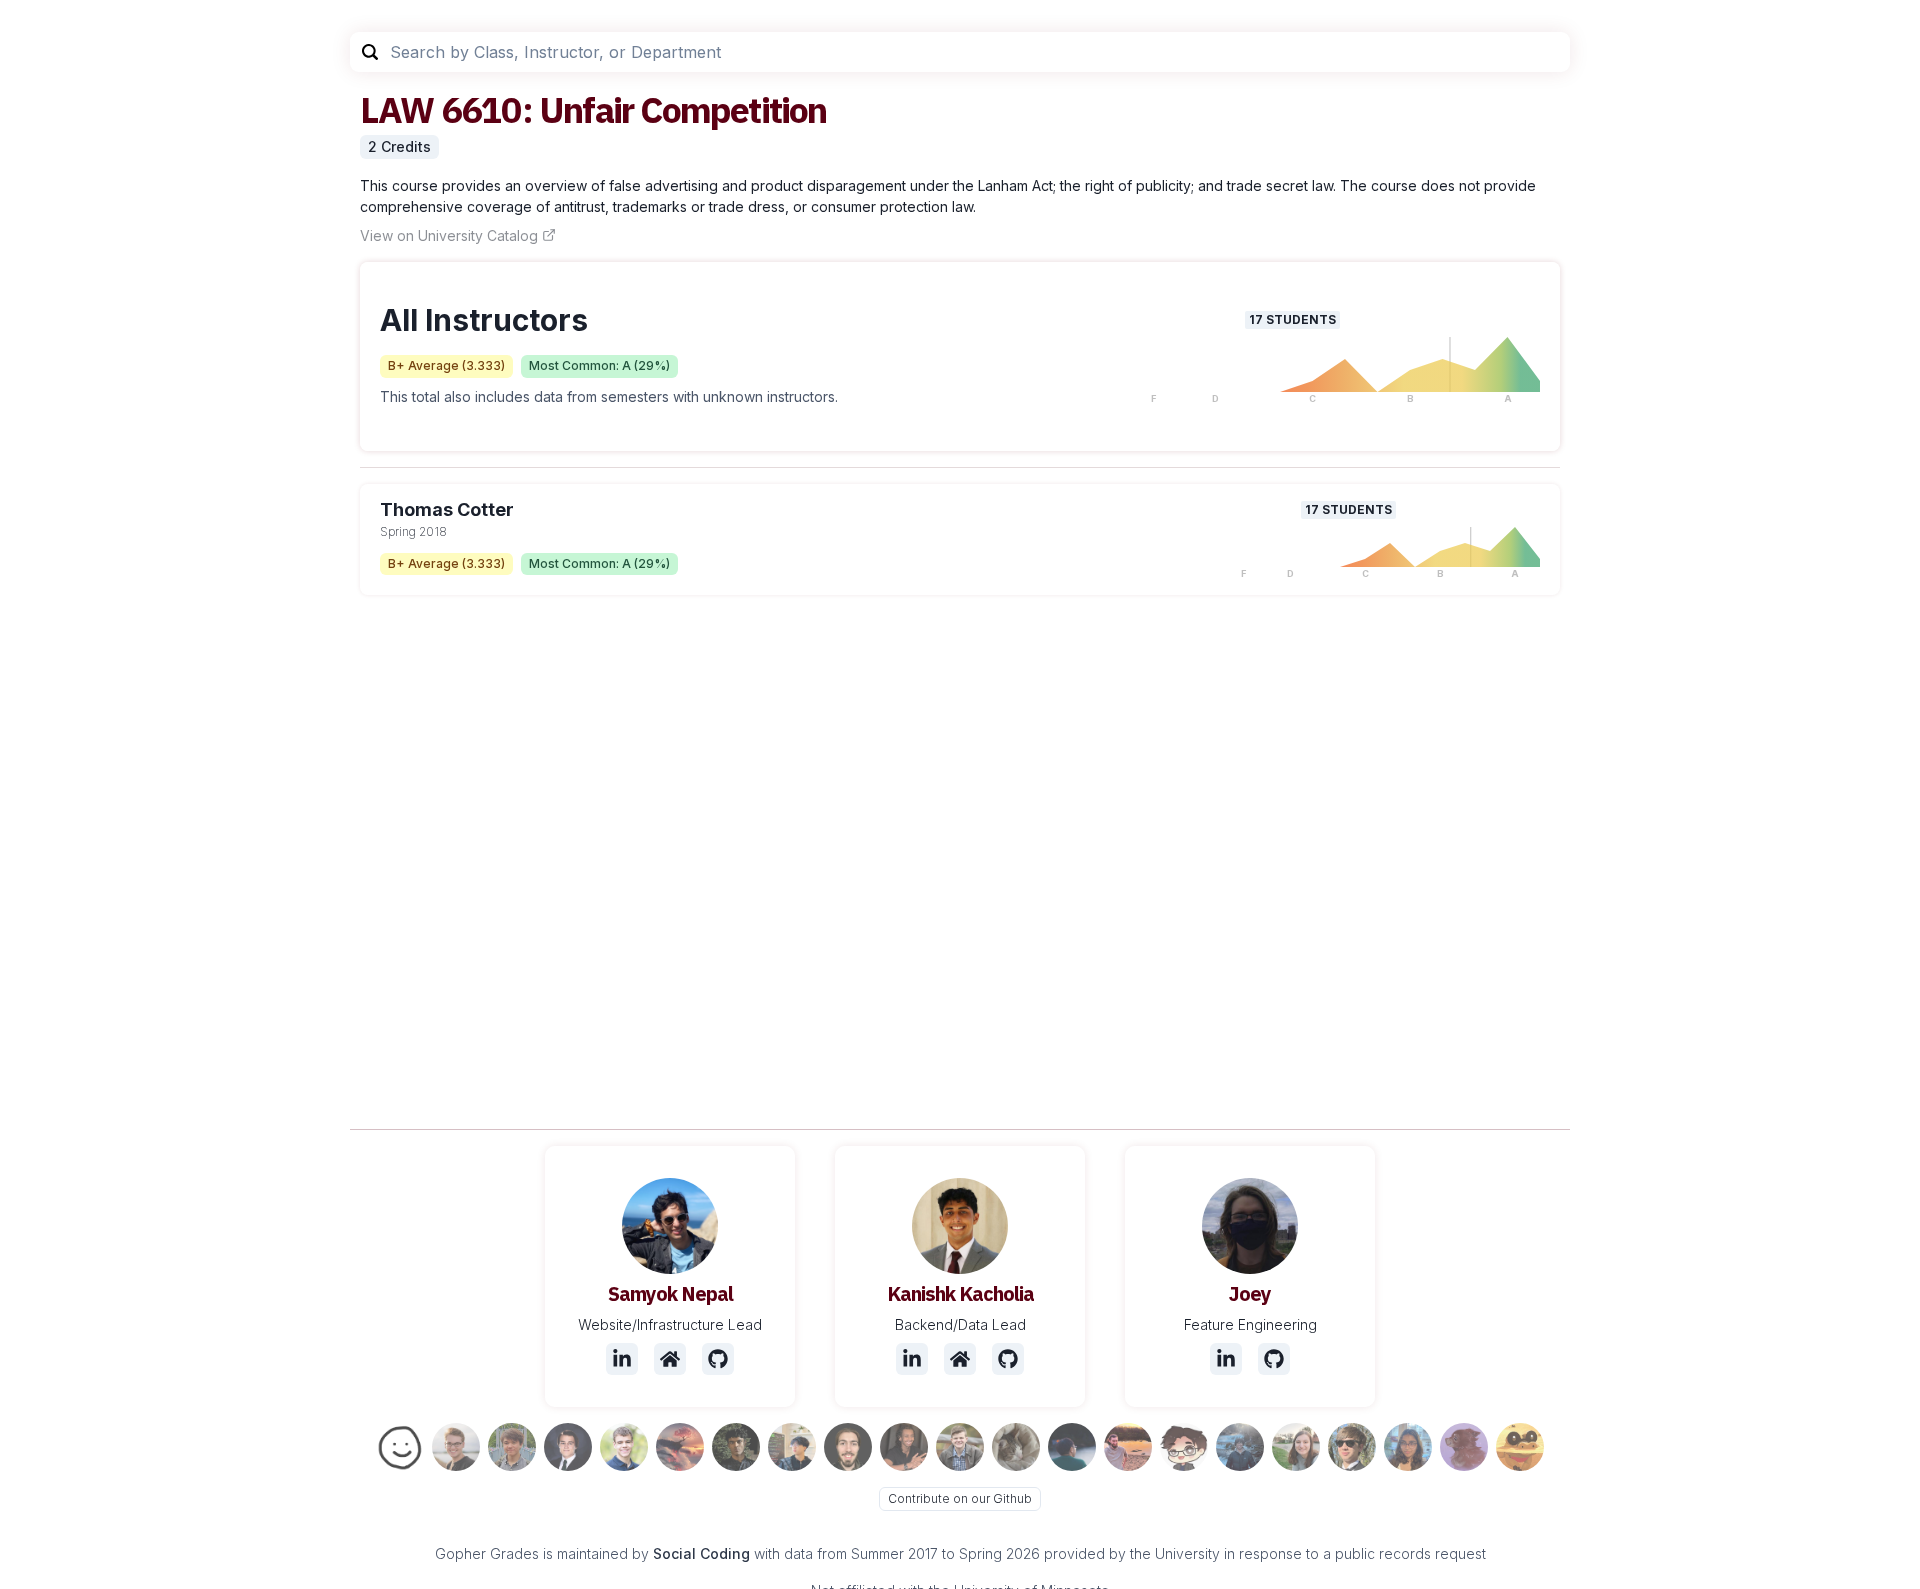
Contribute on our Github (960, 1498)
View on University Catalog (449, 235)
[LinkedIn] (622, 1359)
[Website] (670, 1359)
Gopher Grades (487, 1553)
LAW (397, 109)
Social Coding (701, 1553)
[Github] (718, 1359)
